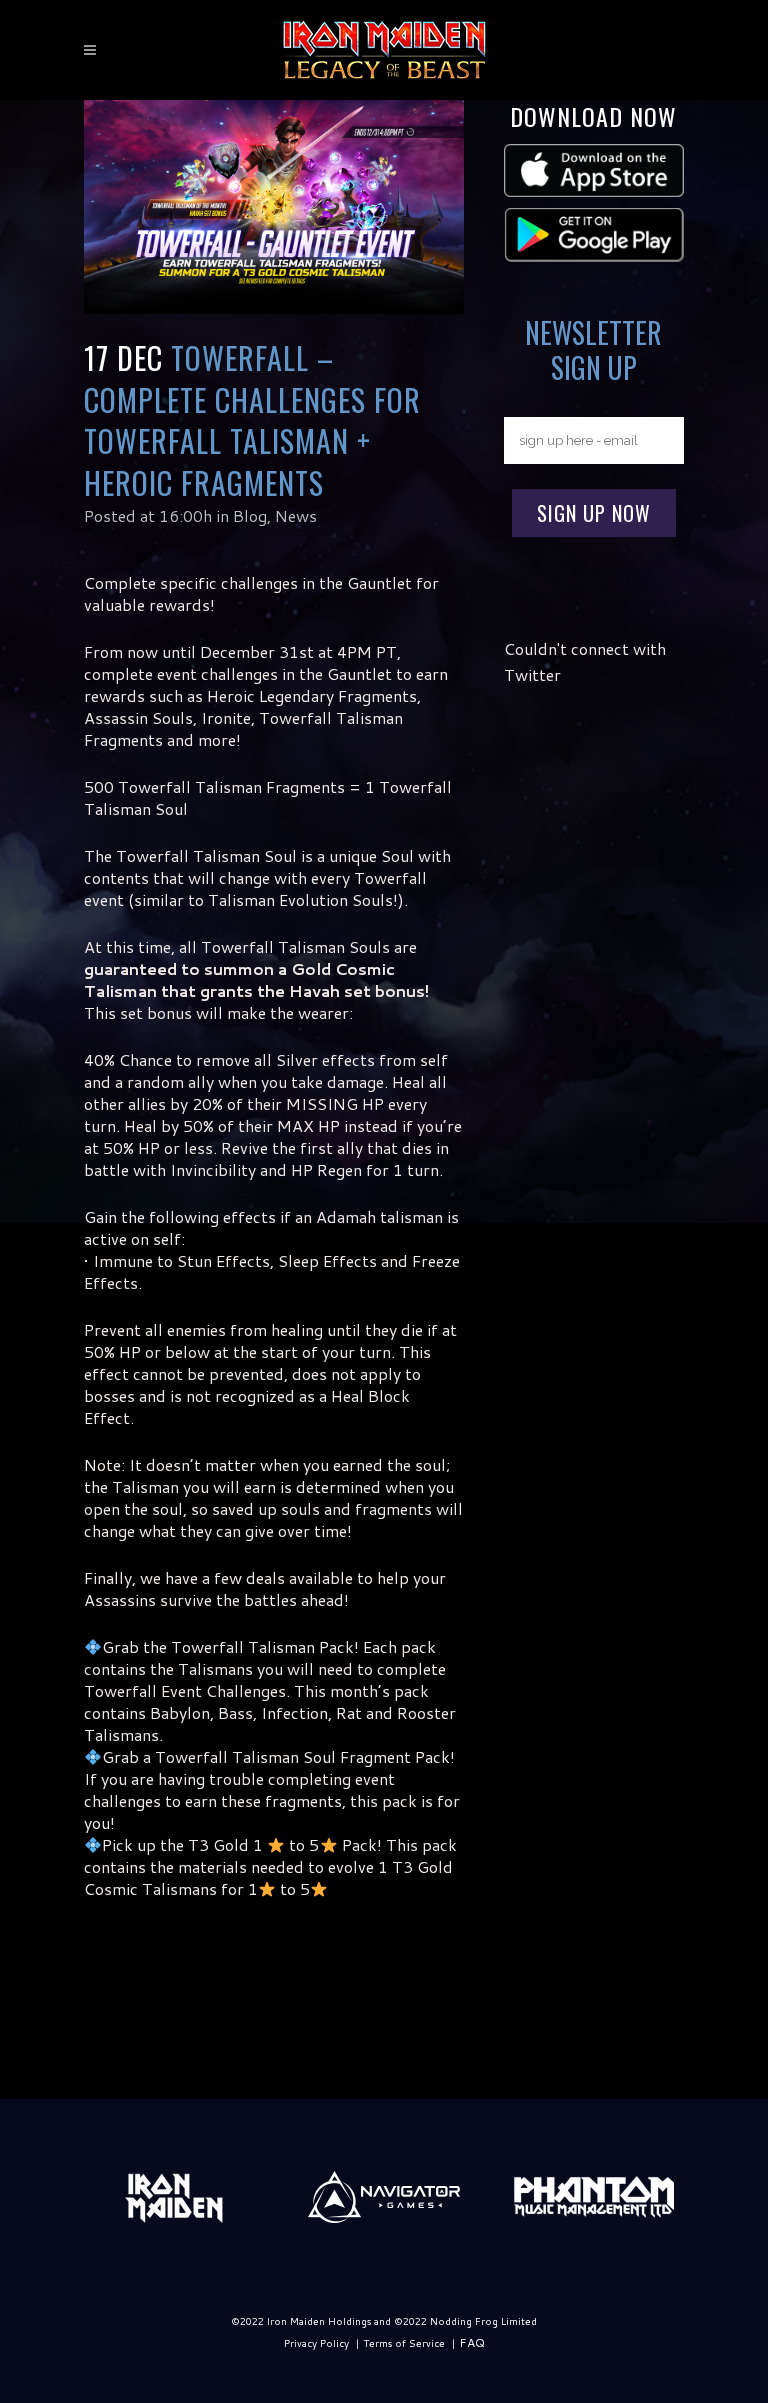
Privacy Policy (316, 2343)
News (296, 515)
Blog (250, 515)
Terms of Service (404, 2343)
